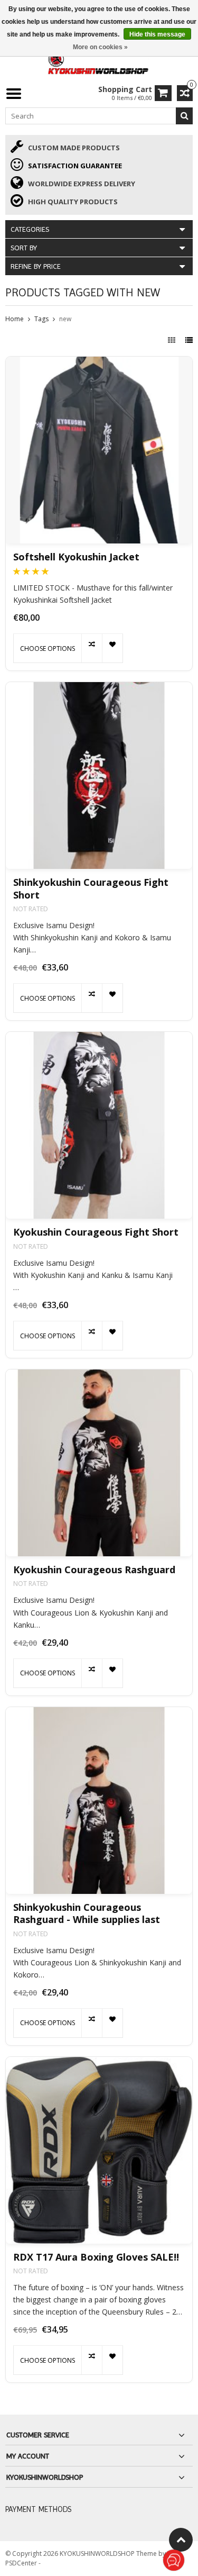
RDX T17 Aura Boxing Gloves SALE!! (96, 2257)
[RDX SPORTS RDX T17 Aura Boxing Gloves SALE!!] (99, 2150)
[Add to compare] (92, 648)
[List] (189, 340)
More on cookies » (100, 47)
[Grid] (173, 340)
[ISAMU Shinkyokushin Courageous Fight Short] (99, 775)
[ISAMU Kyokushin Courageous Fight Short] (99, 1125)
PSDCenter (22, 2563)
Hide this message (157, 34)
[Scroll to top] (181, 2540)
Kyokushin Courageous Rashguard (94, 1570)
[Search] (184, 116)
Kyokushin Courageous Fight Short (96, 1232)
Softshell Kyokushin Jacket (76, 557)
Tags (41, 319)
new (65, 319)
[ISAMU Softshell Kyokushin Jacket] (99, 450)
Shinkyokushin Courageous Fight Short (91, 888)
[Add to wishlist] (112, 648)
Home (15, 319)
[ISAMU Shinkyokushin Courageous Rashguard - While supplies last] (99, 1801)
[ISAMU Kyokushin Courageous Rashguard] (99, 1463)
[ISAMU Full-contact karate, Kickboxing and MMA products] (99, 62)
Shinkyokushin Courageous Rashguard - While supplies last (87, 1913)
